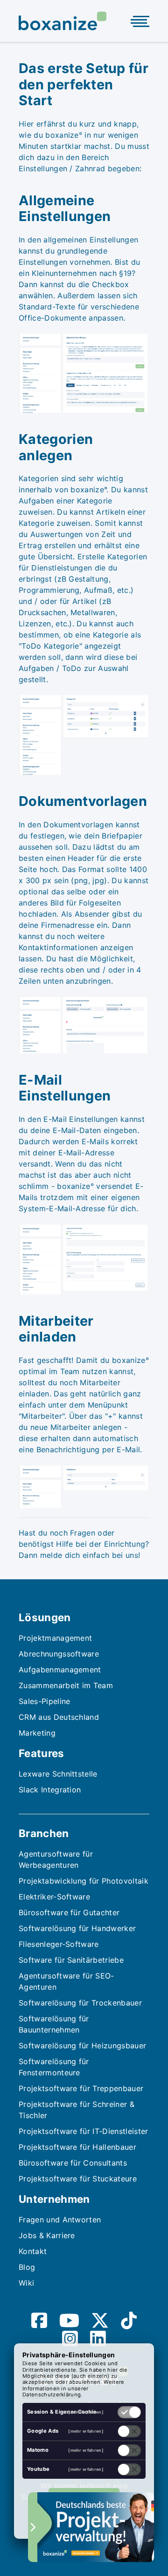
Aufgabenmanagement (60, 1670)
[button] (96, 2527)
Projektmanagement (55, 1638)
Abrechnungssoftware (59, 1654)
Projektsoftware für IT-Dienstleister (84, 2131)
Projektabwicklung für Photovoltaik (84, 1881)
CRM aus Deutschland (59, 1717)
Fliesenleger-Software (59, 1944)
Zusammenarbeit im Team (66, 1685)
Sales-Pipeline (44, 1701)
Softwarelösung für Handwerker (77, 1928)
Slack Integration (50, 1790)
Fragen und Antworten (60, 2220)
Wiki (26, 2283)
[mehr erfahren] (86, 2412)
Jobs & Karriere (47, 2235)
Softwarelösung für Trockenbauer (80, 2003)
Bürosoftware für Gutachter (69, 1912)
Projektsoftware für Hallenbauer (77, 2147)
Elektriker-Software (54, 1897)
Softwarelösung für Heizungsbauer (82, 2046)
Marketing (37, 1733)
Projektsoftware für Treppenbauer (81, 2088)
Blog (27, 2267)
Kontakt (33, 2251)
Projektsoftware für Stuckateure (78, 2179)
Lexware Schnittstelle (58, 1774)
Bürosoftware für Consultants (73, 2163)
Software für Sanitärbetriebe (71, 1960)
